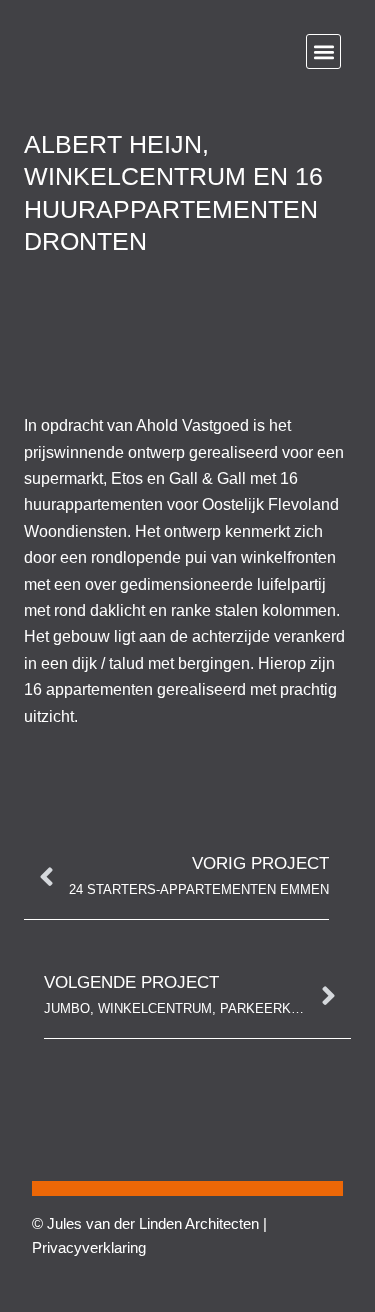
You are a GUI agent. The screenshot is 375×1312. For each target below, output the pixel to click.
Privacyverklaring (89, 1247)
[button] (323, 51)
